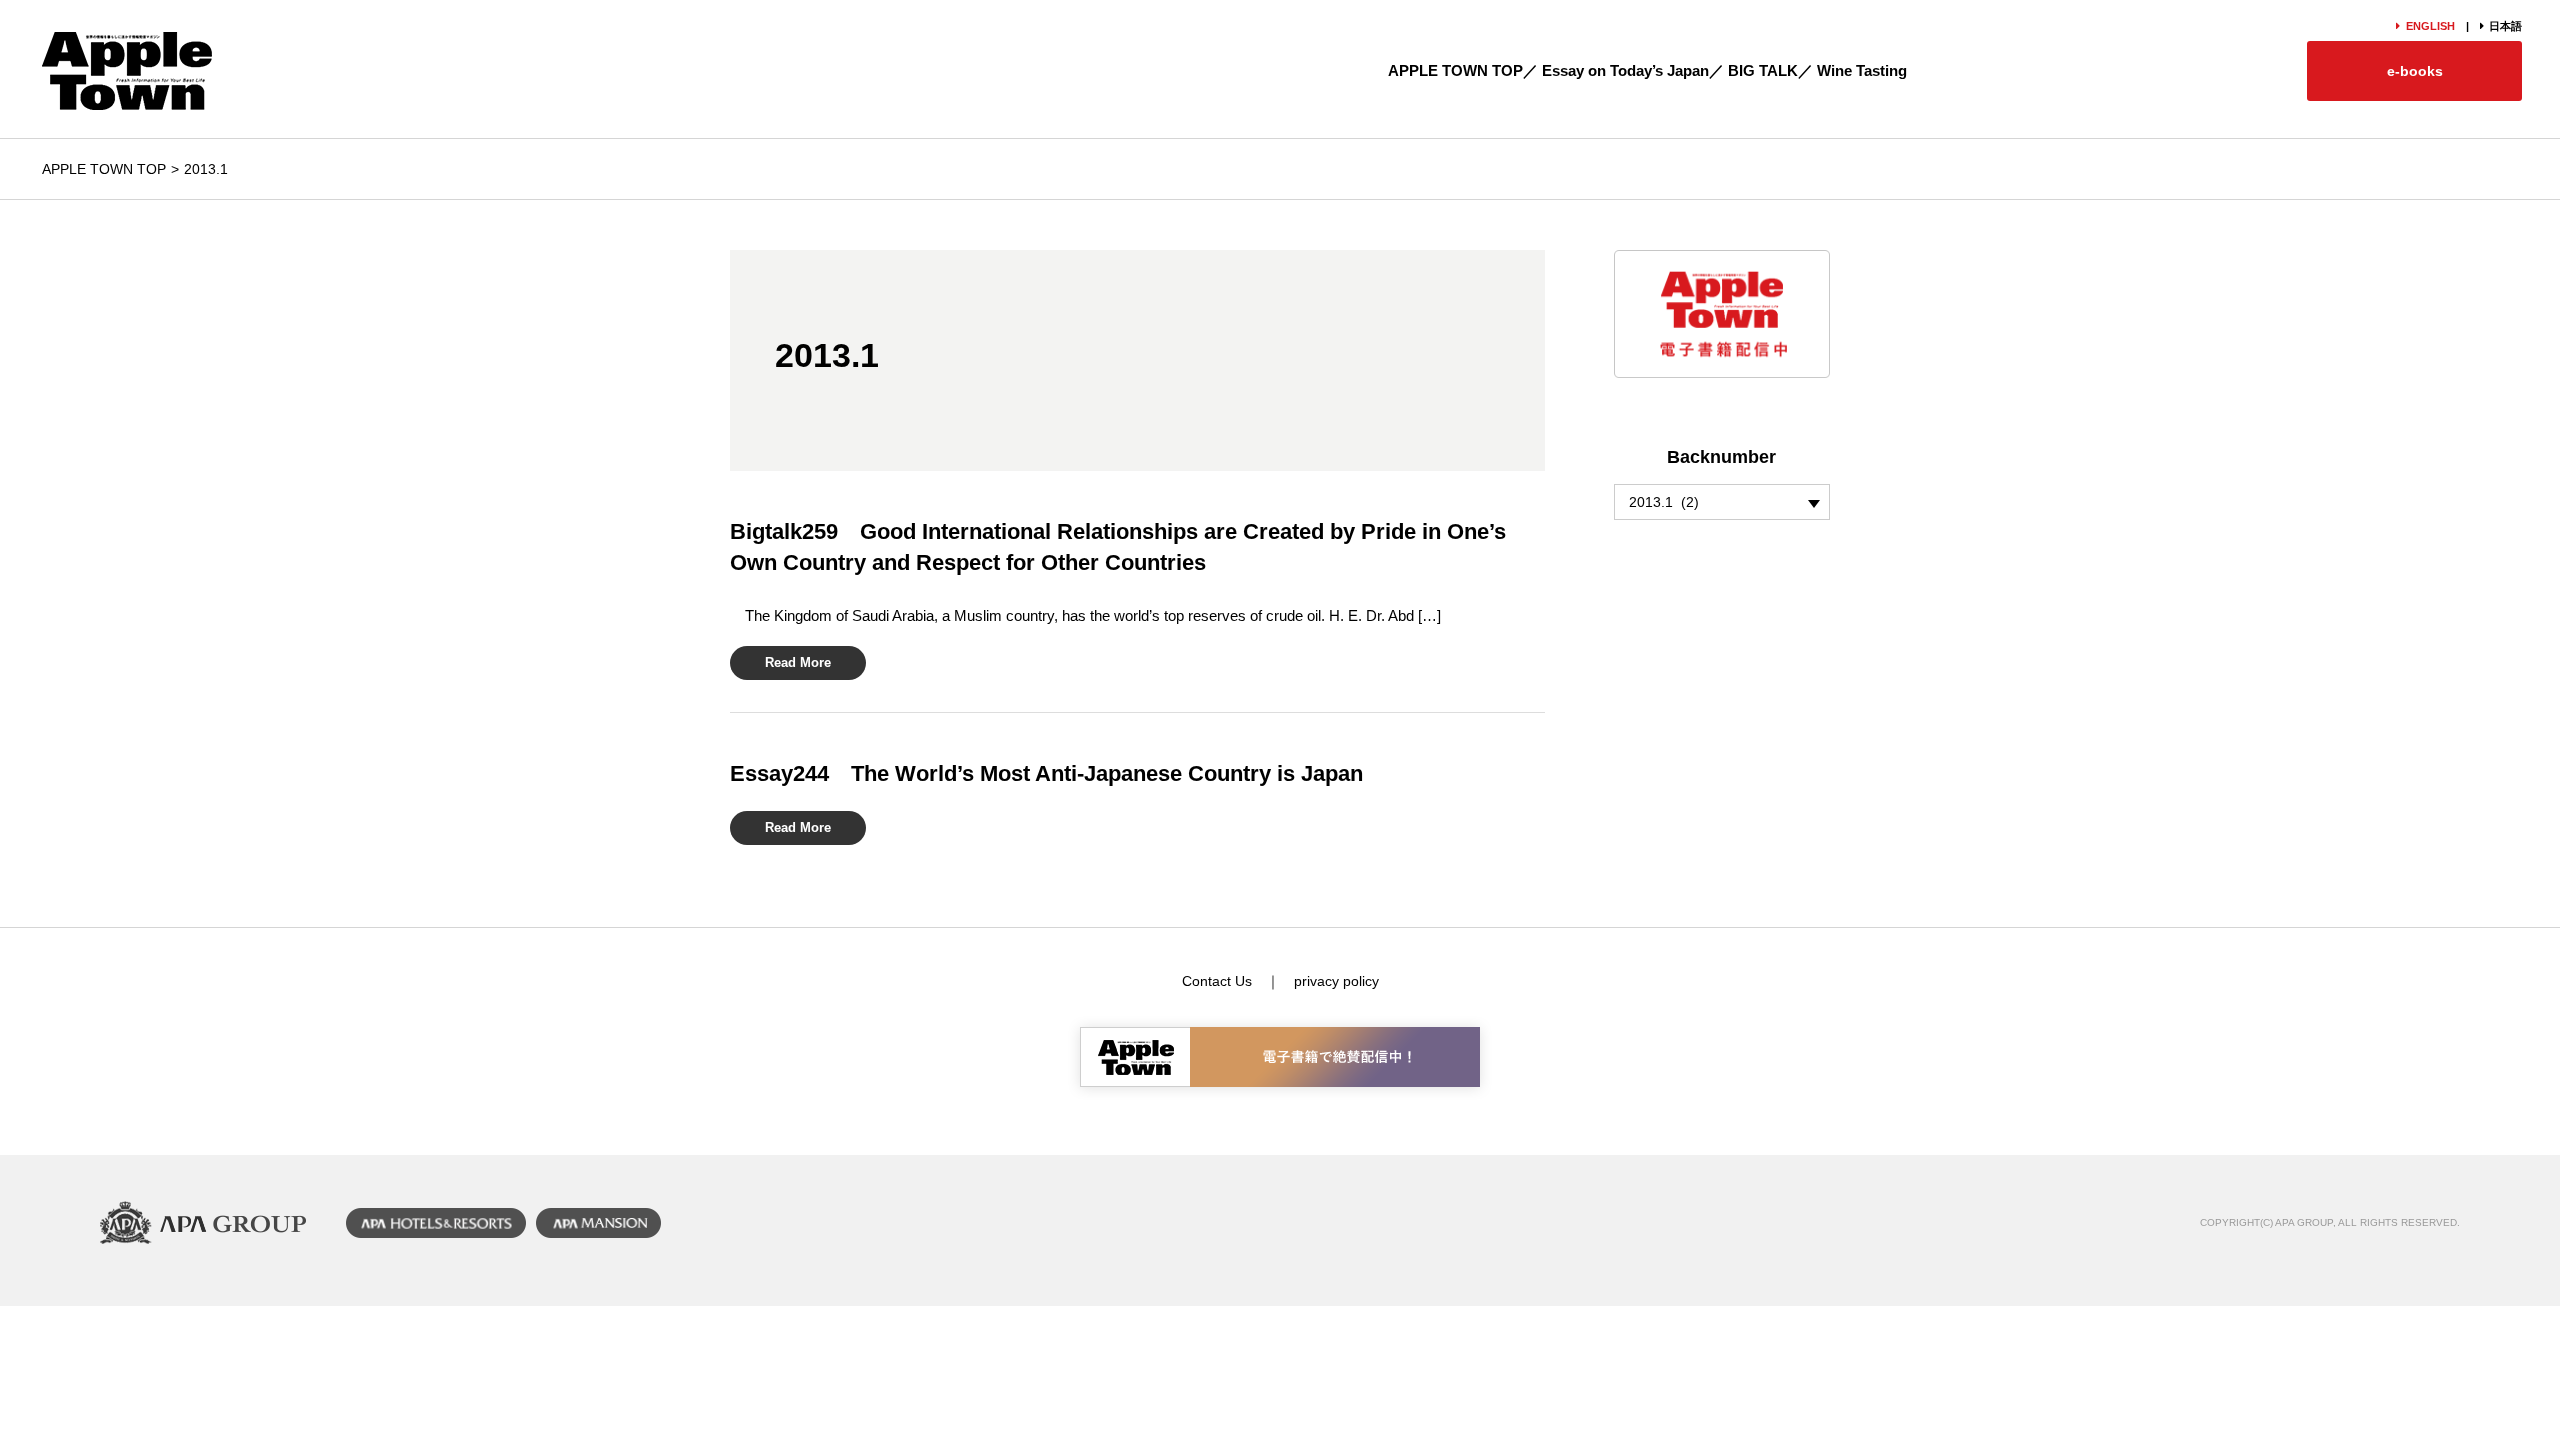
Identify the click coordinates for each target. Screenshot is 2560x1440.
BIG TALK (1763, 70)
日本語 (2505, 26)
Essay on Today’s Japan (1625, 70)
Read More (798, 662)
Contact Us (1217, 981)
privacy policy (1336, 981)
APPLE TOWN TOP (1455, 70)
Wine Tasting (1862, 70)
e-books (2415, 71)
